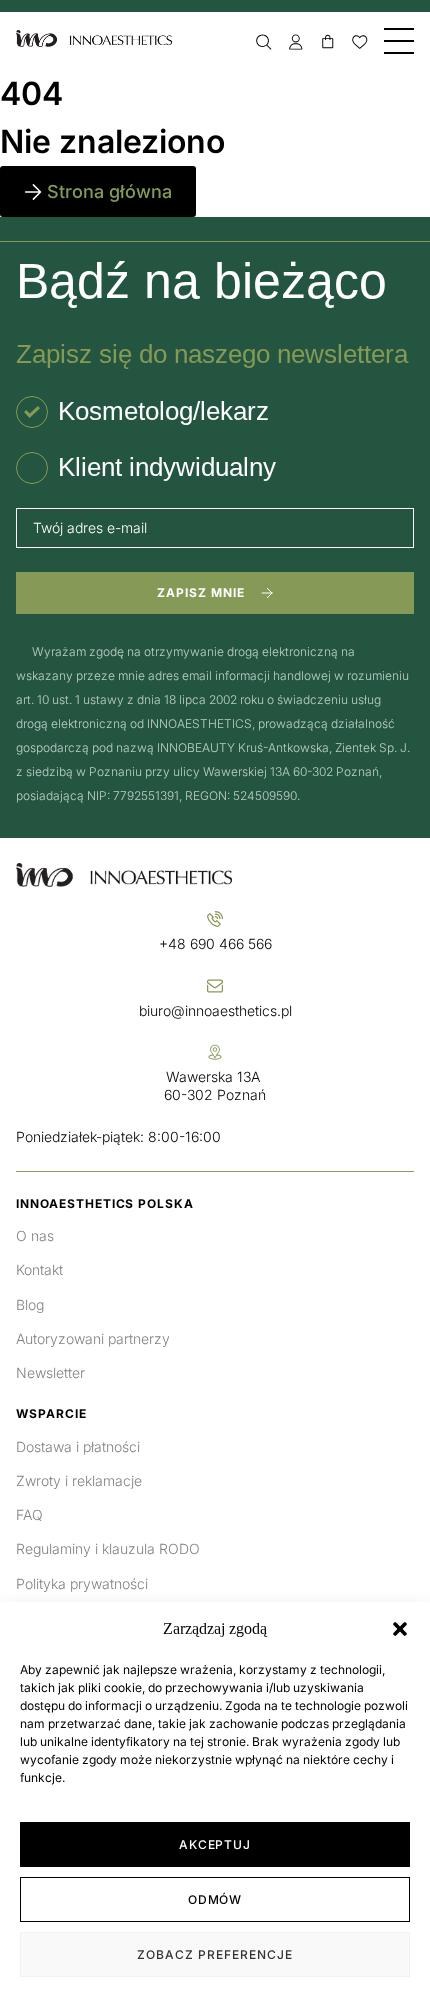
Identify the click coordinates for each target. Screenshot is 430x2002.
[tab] (142, 412)
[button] (400, 1629)
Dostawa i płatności (78, 1446)
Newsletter (50, 1372)
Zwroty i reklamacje (79, 1480)
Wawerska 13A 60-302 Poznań (215, 1085)
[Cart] (328, 41)
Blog (30, 1304)
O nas (35, 1235)
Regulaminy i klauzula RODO (108, 1548)
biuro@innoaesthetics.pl (215, 1010)
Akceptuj (215, 1844)
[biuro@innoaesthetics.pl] (215, 986)
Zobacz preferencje (214, 1954)
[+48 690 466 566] (215, 919)
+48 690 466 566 (215, 943)
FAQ (29, 1514)
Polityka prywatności (82, 1583)
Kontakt (39, 1269)
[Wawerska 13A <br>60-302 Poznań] (215, 1052)
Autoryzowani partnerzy (93, 1338)
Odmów (215, 1899)
